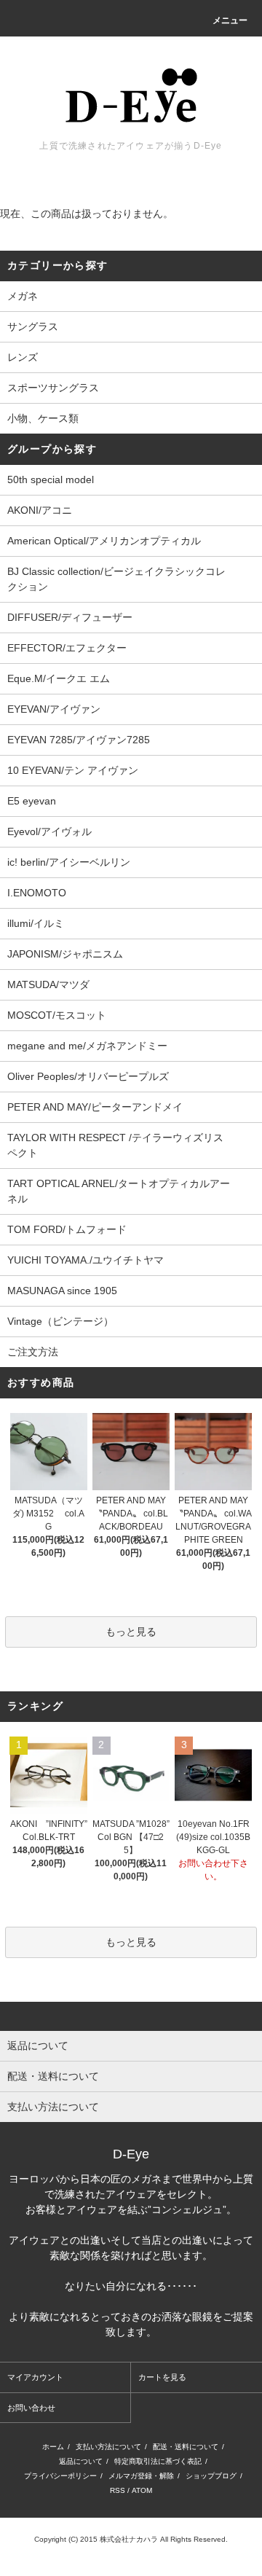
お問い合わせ (31, 2408)
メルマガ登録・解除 (141, 2476)
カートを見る (162, 2377)
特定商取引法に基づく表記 (158, 2461)
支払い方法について (108, 2447)
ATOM (142, 2490)
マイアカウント (35, 2377)
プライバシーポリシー (60, 2476)
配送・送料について (186, 2447)
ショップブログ (211, 2476)
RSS (118, 2490)
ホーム (53, 2447)
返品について (81, 2461)
